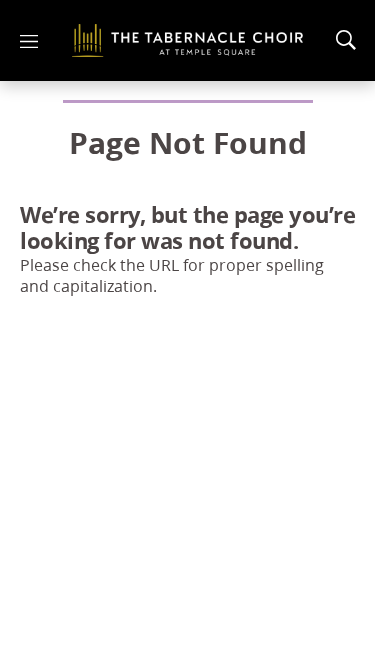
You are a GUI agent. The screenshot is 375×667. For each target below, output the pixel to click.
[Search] (346, 40)
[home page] (187, 40)
